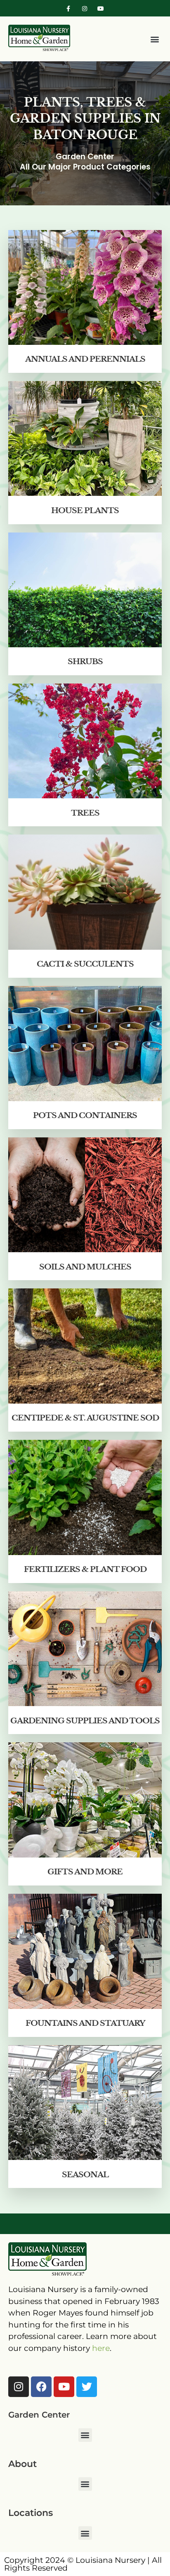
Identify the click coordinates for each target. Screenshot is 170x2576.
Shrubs (85, 661)
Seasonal (85, 2175)
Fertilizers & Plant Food (85, 1569)
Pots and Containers (85, 1115)
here (101, 2348)
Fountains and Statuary (85, 2023)
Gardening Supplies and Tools (85, 1721)
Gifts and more (85, 1872)
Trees (85, 813)
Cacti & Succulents (85, 964)
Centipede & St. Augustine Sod (85, 1418)
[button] (155, 39)
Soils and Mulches (85, 1267)
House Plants (85, 510)
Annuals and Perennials (85, 359)
